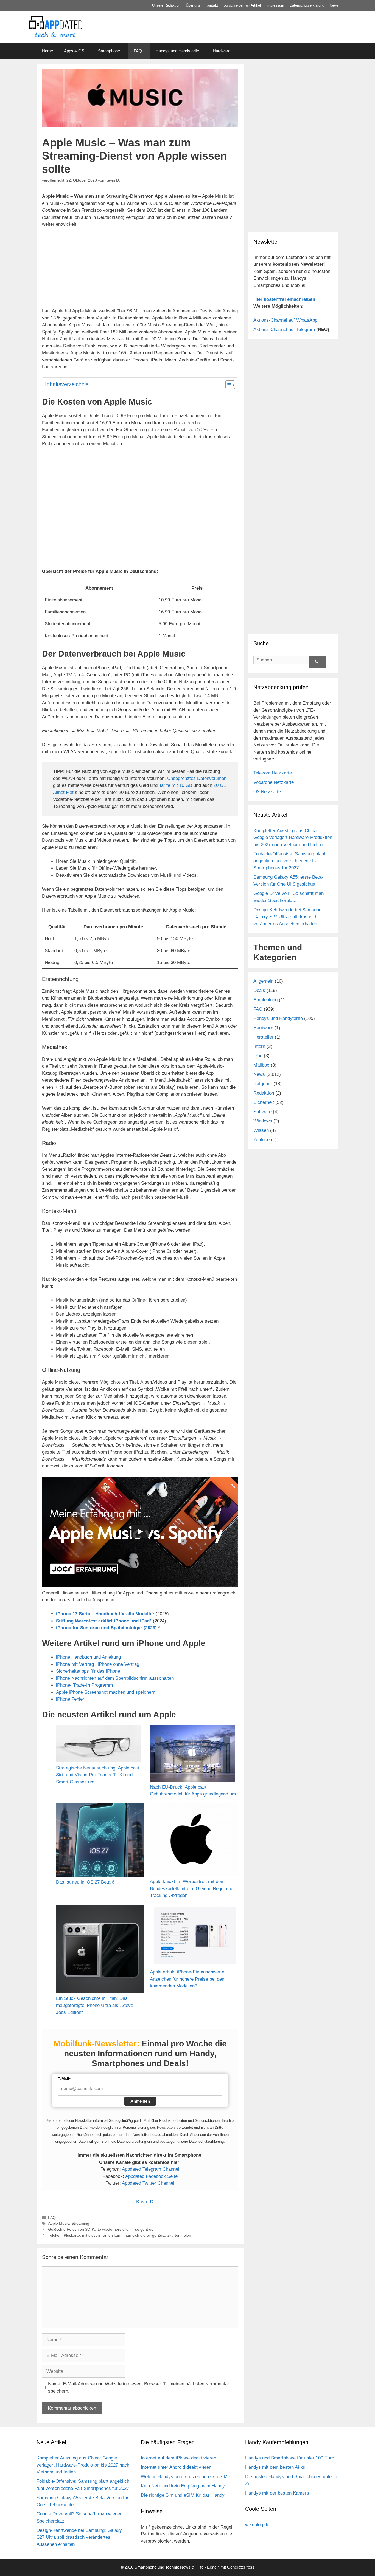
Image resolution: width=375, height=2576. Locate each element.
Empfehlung (265, 1000)
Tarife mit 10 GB (176, 785)
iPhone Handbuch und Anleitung (88, 1657)
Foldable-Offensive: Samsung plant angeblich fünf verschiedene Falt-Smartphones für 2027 (289, 861)
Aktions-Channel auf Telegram (284, 330)
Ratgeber (263, 1084)
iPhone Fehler (70, 1699)
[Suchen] (317, 662)
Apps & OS (74, 51)
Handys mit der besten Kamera (277, 2493)
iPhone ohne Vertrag (118, 1664)
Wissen (261, 1130)
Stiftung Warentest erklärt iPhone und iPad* (104, 1621)
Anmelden (140, 2101)
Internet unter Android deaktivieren (176, 2467)
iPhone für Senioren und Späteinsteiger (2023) (106, 1628)
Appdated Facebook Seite (151, 2176)
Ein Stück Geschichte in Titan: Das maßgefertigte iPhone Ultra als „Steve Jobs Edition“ (95, 2005)
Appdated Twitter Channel (148, 2183)
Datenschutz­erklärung (307, 5)
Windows (263, 1121)
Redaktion (264, 1093)
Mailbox (261, 1065)
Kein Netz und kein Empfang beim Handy (183, 2486)
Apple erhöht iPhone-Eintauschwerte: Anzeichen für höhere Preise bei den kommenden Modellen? (188, 1979)
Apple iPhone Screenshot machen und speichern (106, 1692)
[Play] (140, 1532)
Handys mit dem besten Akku (275, 2467)
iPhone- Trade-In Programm (84, 1685)
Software (262, 1112)
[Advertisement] (293, 189)
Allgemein (263, 981)
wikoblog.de (257, 2525)
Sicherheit (264, 1102)
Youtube (261, 1140)
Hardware (222, 51)
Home (47, 51)
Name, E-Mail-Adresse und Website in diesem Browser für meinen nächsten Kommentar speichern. (139, 2387)
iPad (258, 1056)
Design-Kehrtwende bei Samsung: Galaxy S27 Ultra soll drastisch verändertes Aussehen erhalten (288, 917)
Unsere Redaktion (166, 5)
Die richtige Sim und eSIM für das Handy (183, 2495)
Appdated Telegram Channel (151, 2169)
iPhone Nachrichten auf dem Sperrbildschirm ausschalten (115, 1678)
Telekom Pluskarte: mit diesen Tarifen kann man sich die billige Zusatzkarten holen (120, 2235)
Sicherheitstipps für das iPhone (88, 1671)
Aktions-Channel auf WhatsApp (285, 320)
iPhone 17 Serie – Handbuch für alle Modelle (104, 1614)
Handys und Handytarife (177, 51)
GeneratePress (241, 2567)
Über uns (193, 5)
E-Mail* (64, 2079)
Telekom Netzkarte (273, 773)
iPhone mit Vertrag (75, 1664)
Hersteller (263, 1037)
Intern (259, 1046)
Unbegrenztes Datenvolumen (197, 778)
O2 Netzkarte (267, 792)
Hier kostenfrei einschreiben (284, 299)
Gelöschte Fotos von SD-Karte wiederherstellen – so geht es (101, 2229)
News (334, 5)
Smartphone (109, 51)
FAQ (138, 51)
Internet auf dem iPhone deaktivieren (178, 2458)
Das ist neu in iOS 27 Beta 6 (85, 1882)
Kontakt (212, 5)
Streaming (80, 2223)
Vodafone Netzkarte (274, 782)
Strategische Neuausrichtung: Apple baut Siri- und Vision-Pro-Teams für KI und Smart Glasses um (98, 1775)
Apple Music (59, 2223)
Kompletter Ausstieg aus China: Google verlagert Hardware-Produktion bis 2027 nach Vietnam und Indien (293, 838)
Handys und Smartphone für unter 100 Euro (290, 2458)
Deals (259, 990)
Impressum (275, 5)
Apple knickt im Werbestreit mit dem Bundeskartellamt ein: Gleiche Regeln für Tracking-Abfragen (192, 1888)
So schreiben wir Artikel (242, 5)
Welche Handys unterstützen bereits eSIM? (185, 2477)
